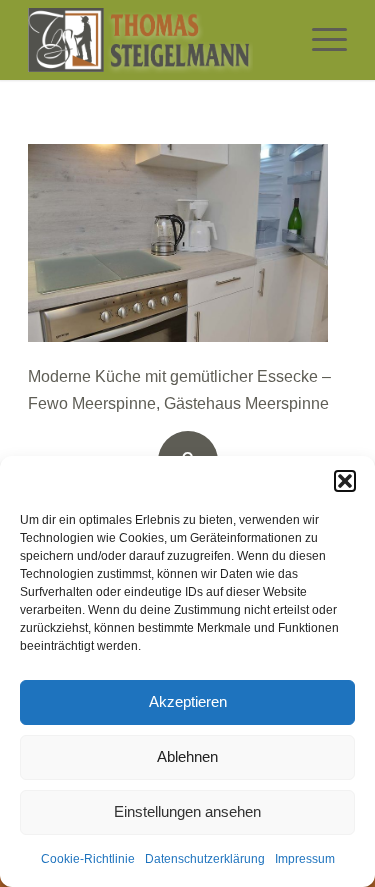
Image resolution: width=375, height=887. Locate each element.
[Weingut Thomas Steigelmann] (155, 40)
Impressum (305, 859)
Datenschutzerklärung (205, 859)
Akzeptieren (188, 701)
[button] (345, 481)
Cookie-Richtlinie (88, 859)
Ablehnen (187, 756)
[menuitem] (319, 40)
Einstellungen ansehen (187, 811)
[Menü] (319, 40)
